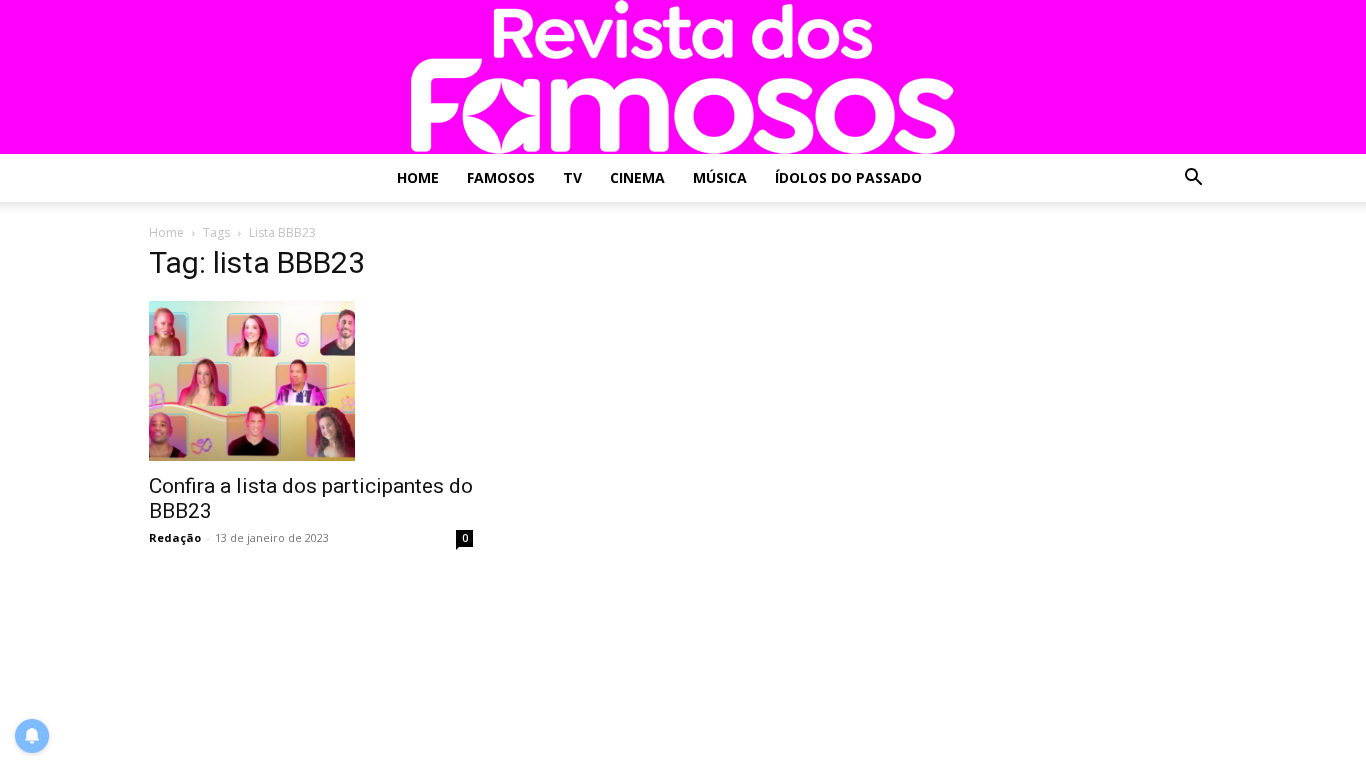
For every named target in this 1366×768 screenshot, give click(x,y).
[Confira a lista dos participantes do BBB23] (311, 381)
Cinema (637, 177)
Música (720, 177)
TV (572, 177)
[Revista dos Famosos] (683, 77)
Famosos (501, 177)
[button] (1193, 179)
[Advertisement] (1055, 378)
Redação (175, 537)
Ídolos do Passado (848, 177)
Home (418, 177)
